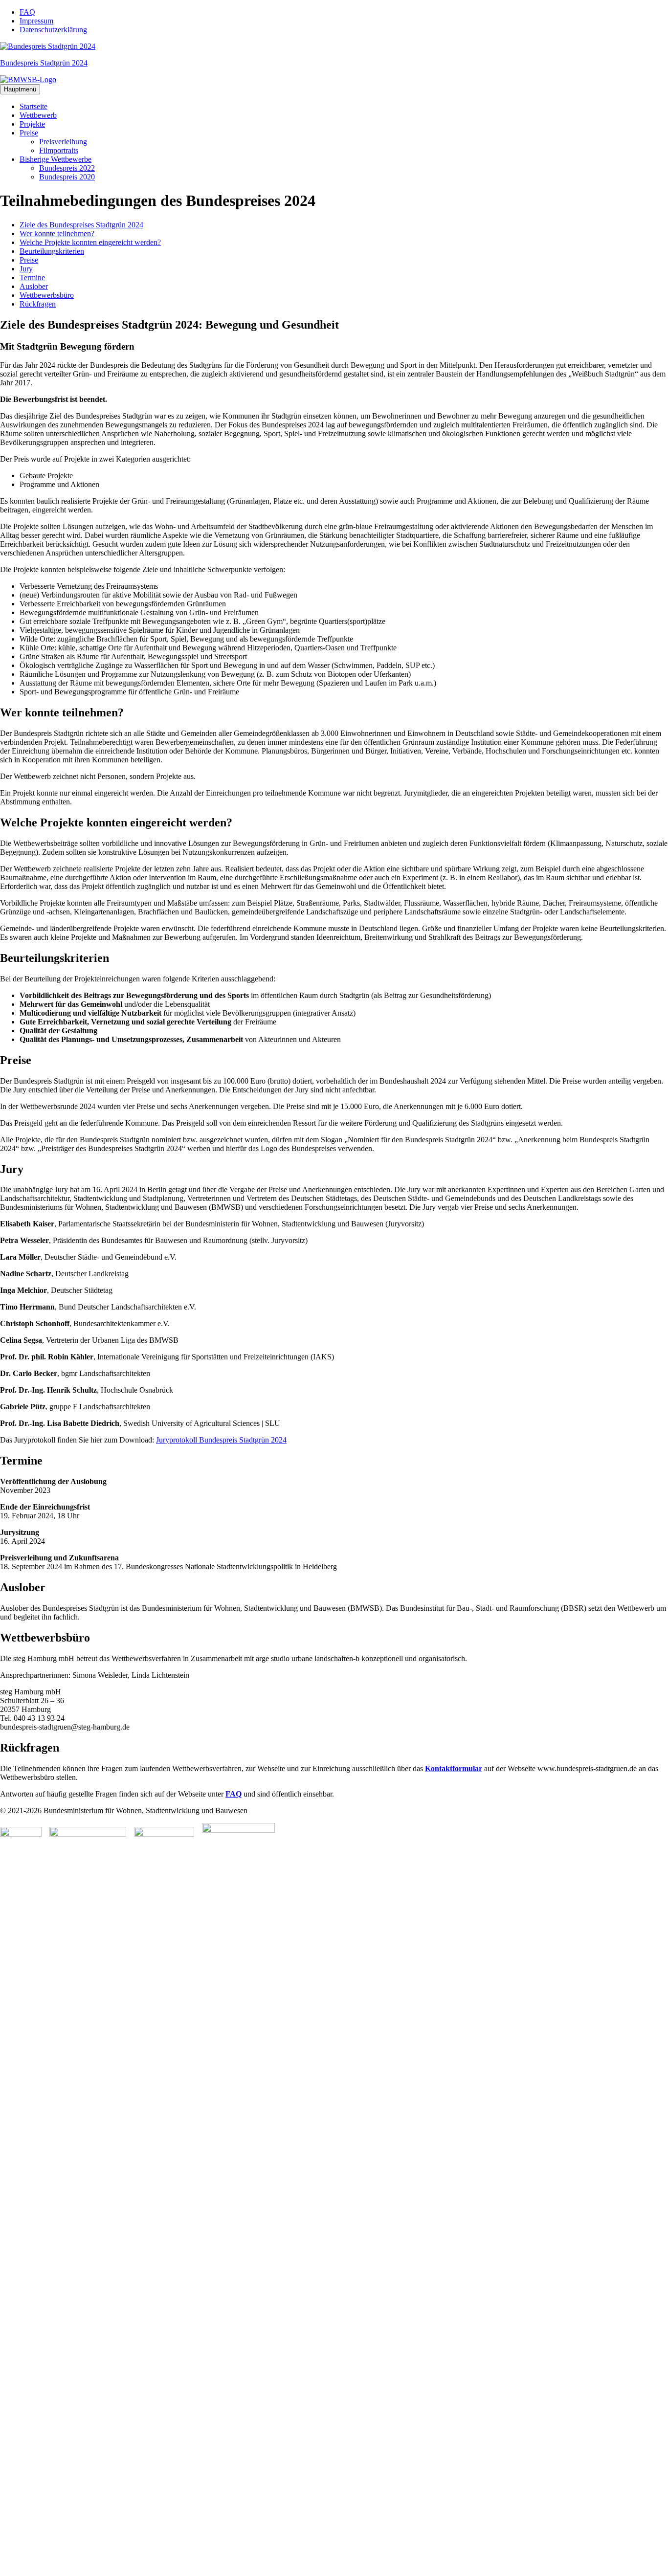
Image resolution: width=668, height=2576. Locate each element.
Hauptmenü (20, 89)
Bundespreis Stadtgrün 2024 (44, 63)
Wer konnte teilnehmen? (57, 233)
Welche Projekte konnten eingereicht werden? (90, 242)
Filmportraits (59, 150)
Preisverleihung (63, 142)
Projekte (32, 124)
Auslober (34, 286)
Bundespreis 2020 (67, 177)
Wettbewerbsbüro (47, 295)
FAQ (27, 12)
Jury (26, 269)
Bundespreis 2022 (67, 168)
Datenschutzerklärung (53, 30)
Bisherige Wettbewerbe (56, 159)
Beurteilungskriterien (52, 251)
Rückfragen (38, 304)
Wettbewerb (38, 115)
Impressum (36, 21)
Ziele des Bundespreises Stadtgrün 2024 (81, 225)
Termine (32, 278)
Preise (29, 133)
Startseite (33, 106)
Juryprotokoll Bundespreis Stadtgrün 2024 (221, 1440)
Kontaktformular (454, 1768)
